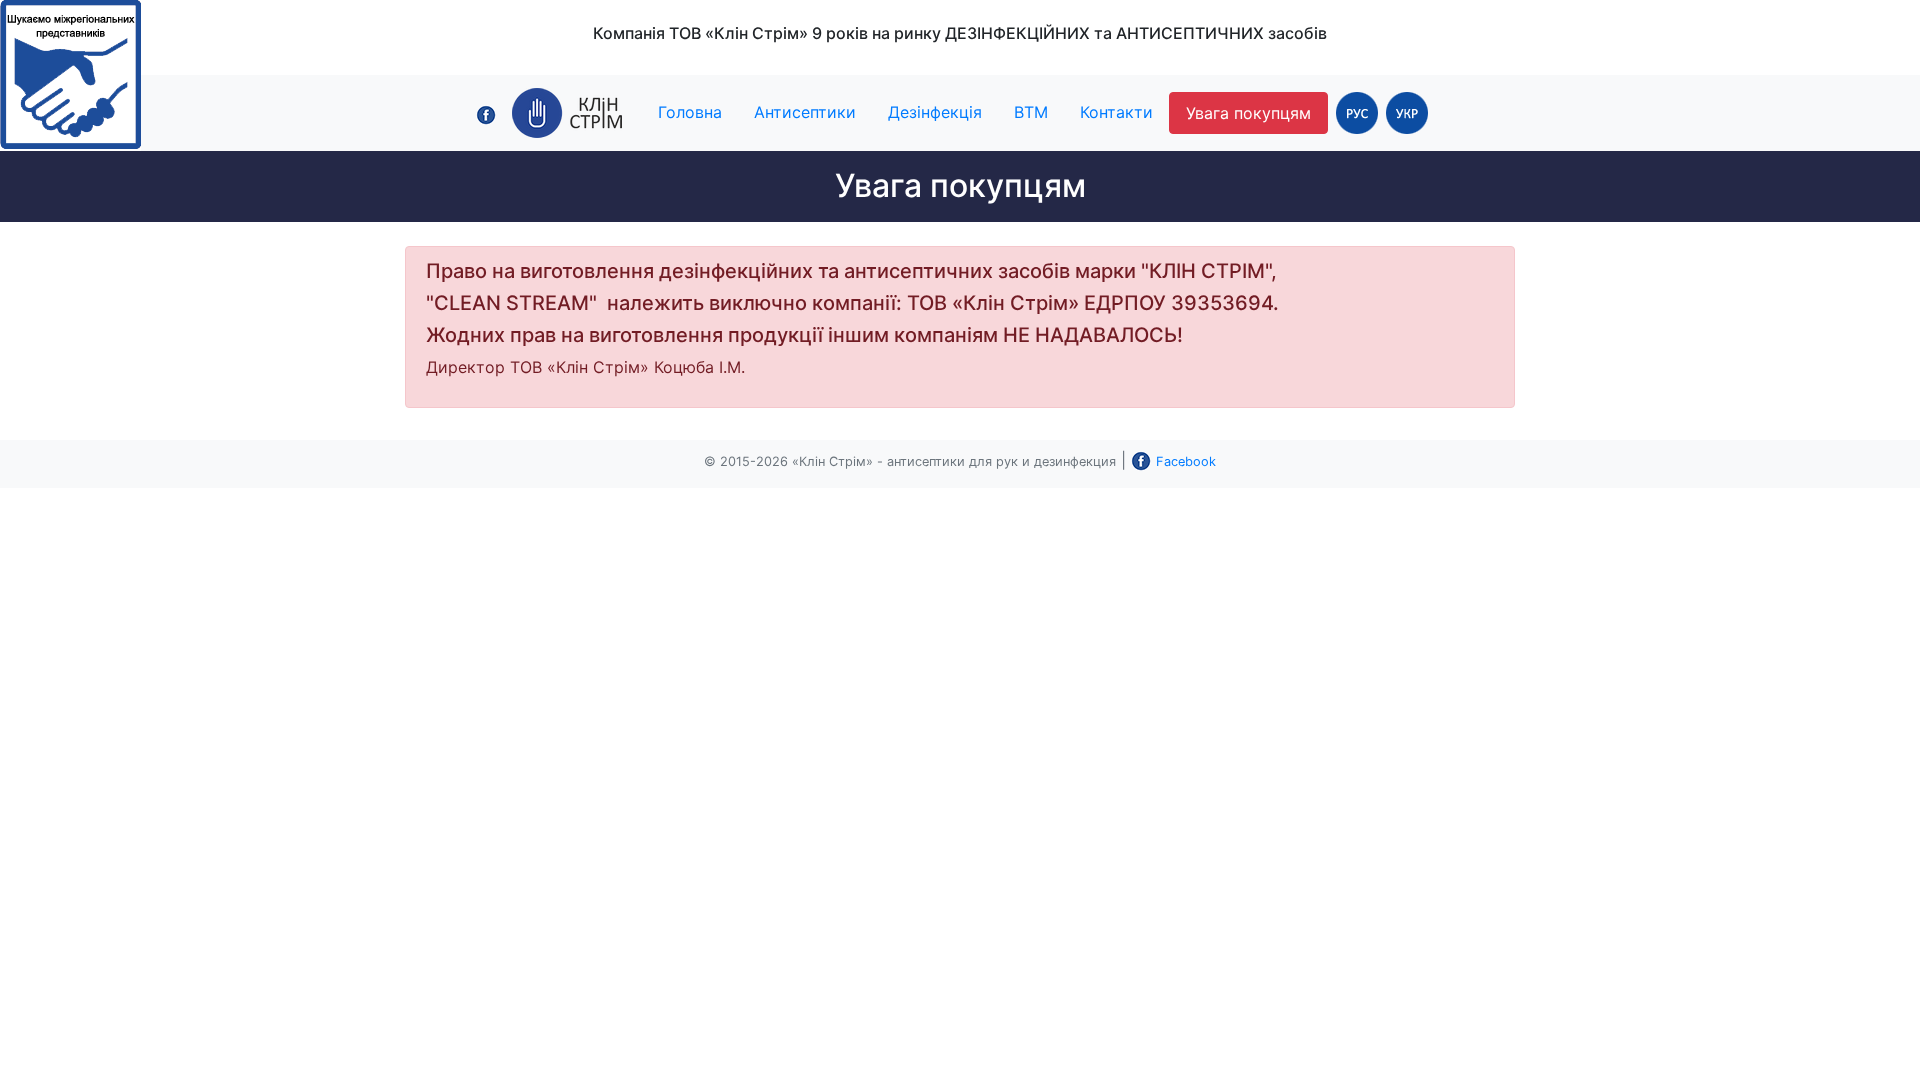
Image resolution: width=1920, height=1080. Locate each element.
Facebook (1186, 461)
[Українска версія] (1407, 112)
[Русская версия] (1357, 112)
